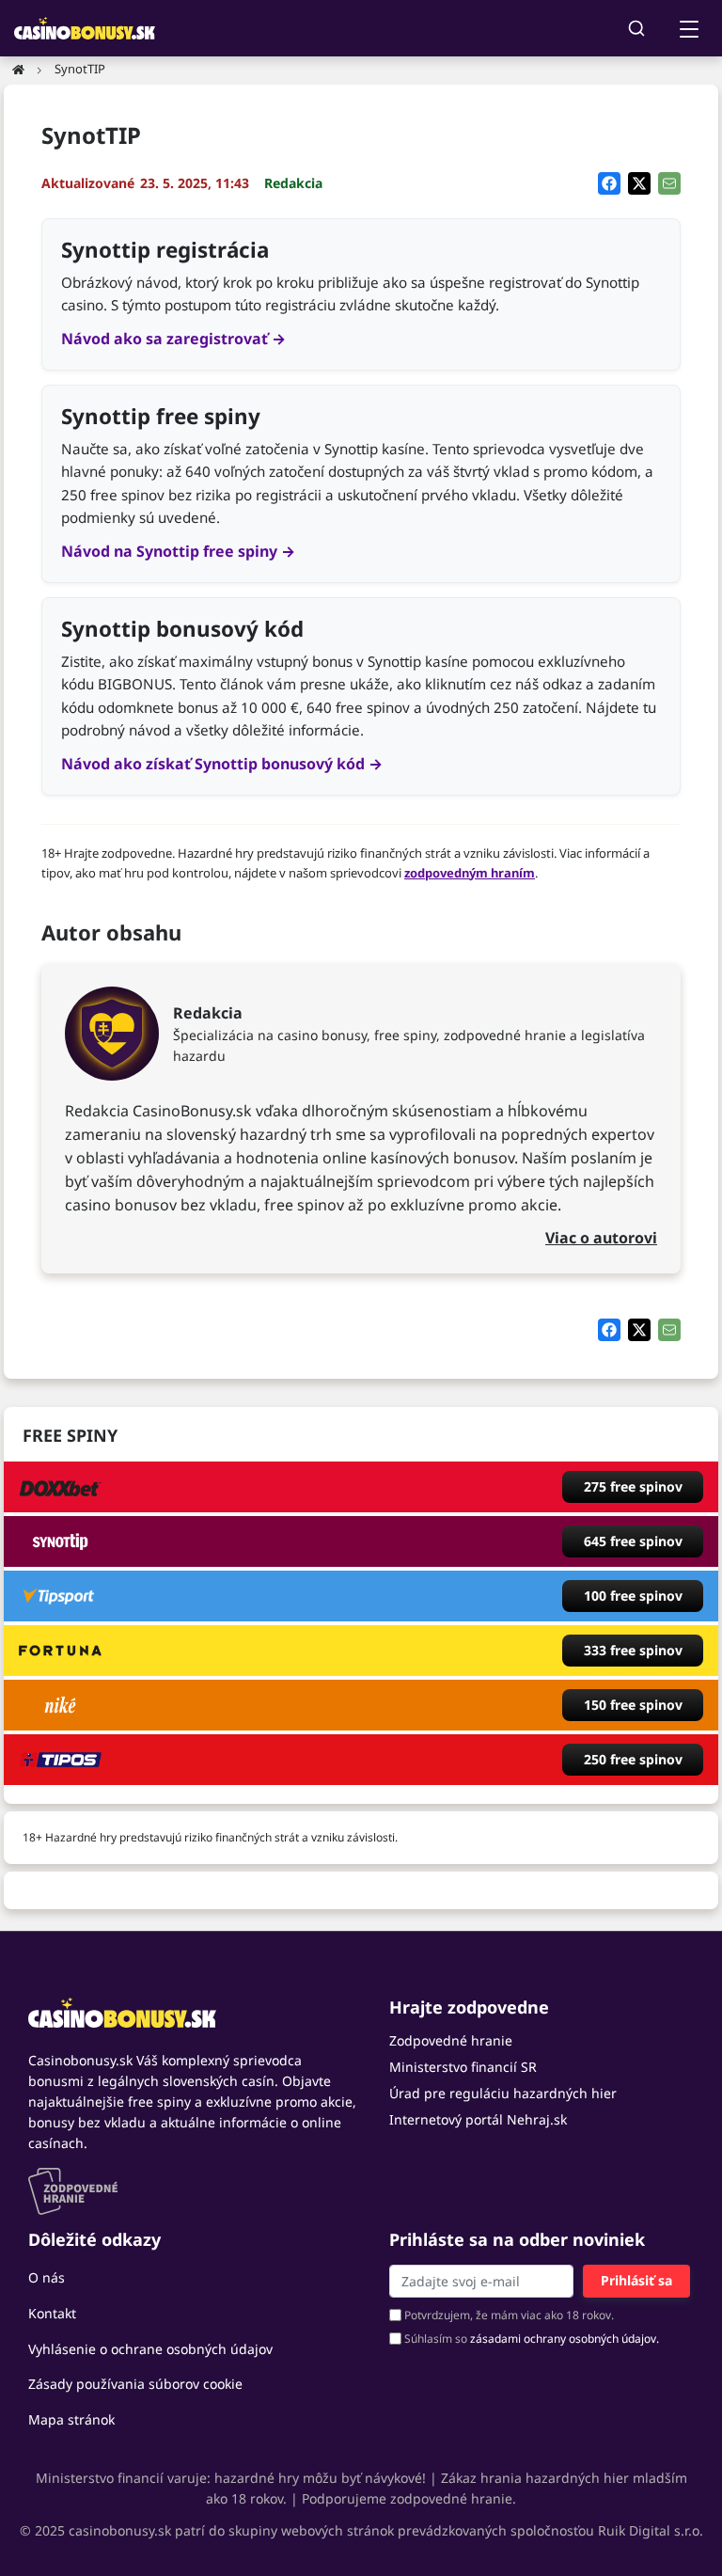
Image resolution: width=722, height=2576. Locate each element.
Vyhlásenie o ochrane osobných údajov (150, 2349)
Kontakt (52, 2313)
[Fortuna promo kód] (60, 1651)
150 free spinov (633, 1705)
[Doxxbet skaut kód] (60, 1487)
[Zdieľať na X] (639, 183)
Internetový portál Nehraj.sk (478, 2119)
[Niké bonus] (60, 1705)
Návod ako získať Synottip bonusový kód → (222, 764)
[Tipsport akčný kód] (60, 1596)
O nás (47, 2277)
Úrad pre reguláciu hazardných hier (503, 2093)
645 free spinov (633, 1541)
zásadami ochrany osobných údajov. (565, 2339)
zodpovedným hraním (470, 873)
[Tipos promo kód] (60, 1760)
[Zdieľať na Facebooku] (609, 183)
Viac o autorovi (601, 1238)
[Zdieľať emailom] (669, 183)
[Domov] (18, 69)
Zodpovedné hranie (451, 2040)
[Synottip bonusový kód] (60, 1541)
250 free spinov (633, 1759)
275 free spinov (633, 1486)
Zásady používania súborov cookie (135, 2384)
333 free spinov (633, 1650)
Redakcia (293, 183)
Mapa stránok (71, 2419)
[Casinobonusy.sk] (193, 2013)
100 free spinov (633, 1596)
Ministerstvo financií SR (463, 2067)
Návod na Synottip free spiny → (178, 551)
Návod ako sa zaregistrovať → (173, 339)
